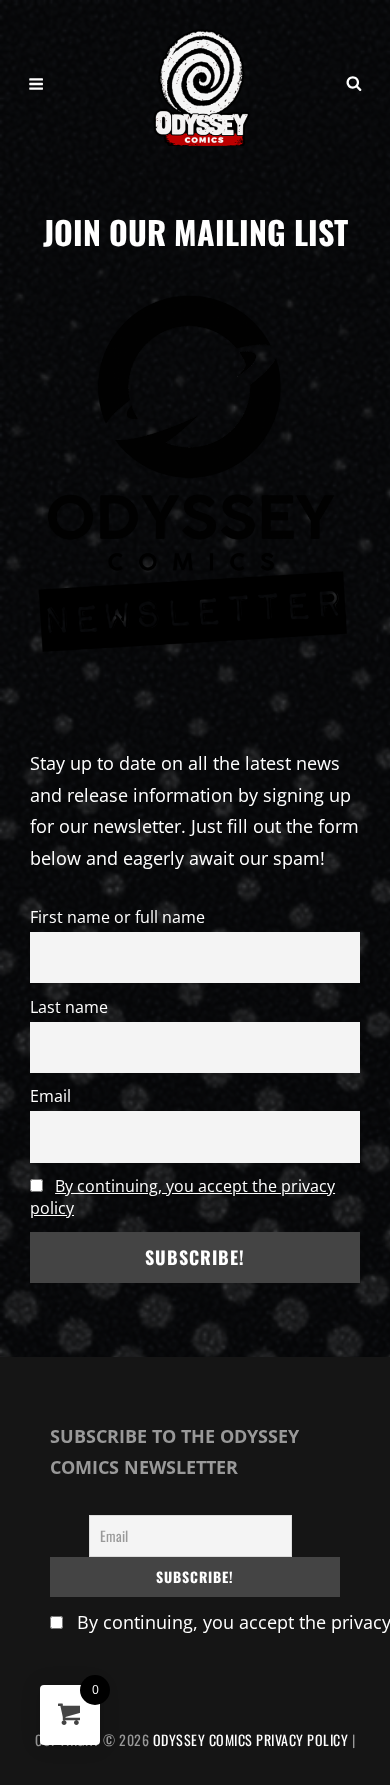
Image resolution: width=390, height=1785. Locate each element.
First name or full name (117, 917)
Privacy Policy (302, 1739)
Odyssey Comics (203, 1739)
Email (50, 1096)
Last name (69, 1007)
